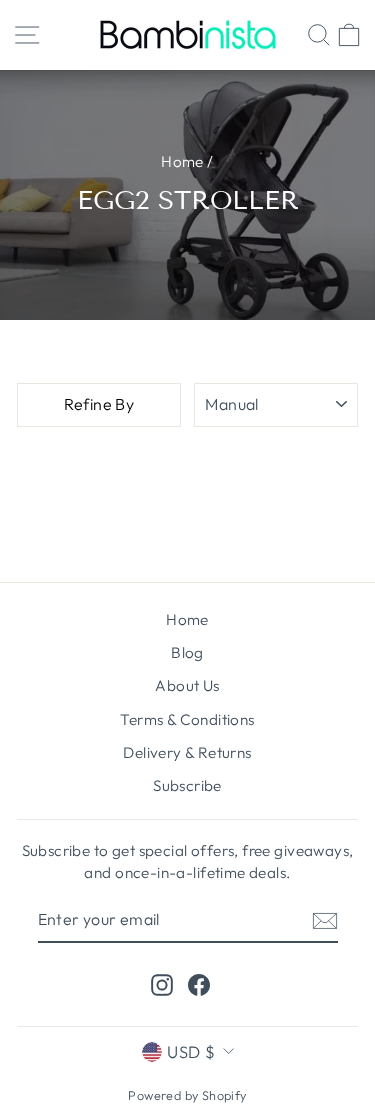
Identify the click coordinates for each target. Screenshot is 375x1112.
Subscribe (187, 785)
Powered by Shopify (187, 1095)
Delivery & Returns (187, 752)
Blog (187, 652)
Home (182, 161)
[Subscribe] (325, 920)
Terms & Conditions (187, 719)
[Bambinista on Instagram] (162, 984)
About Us (187, 685)
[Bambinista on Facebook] (199, 984)
